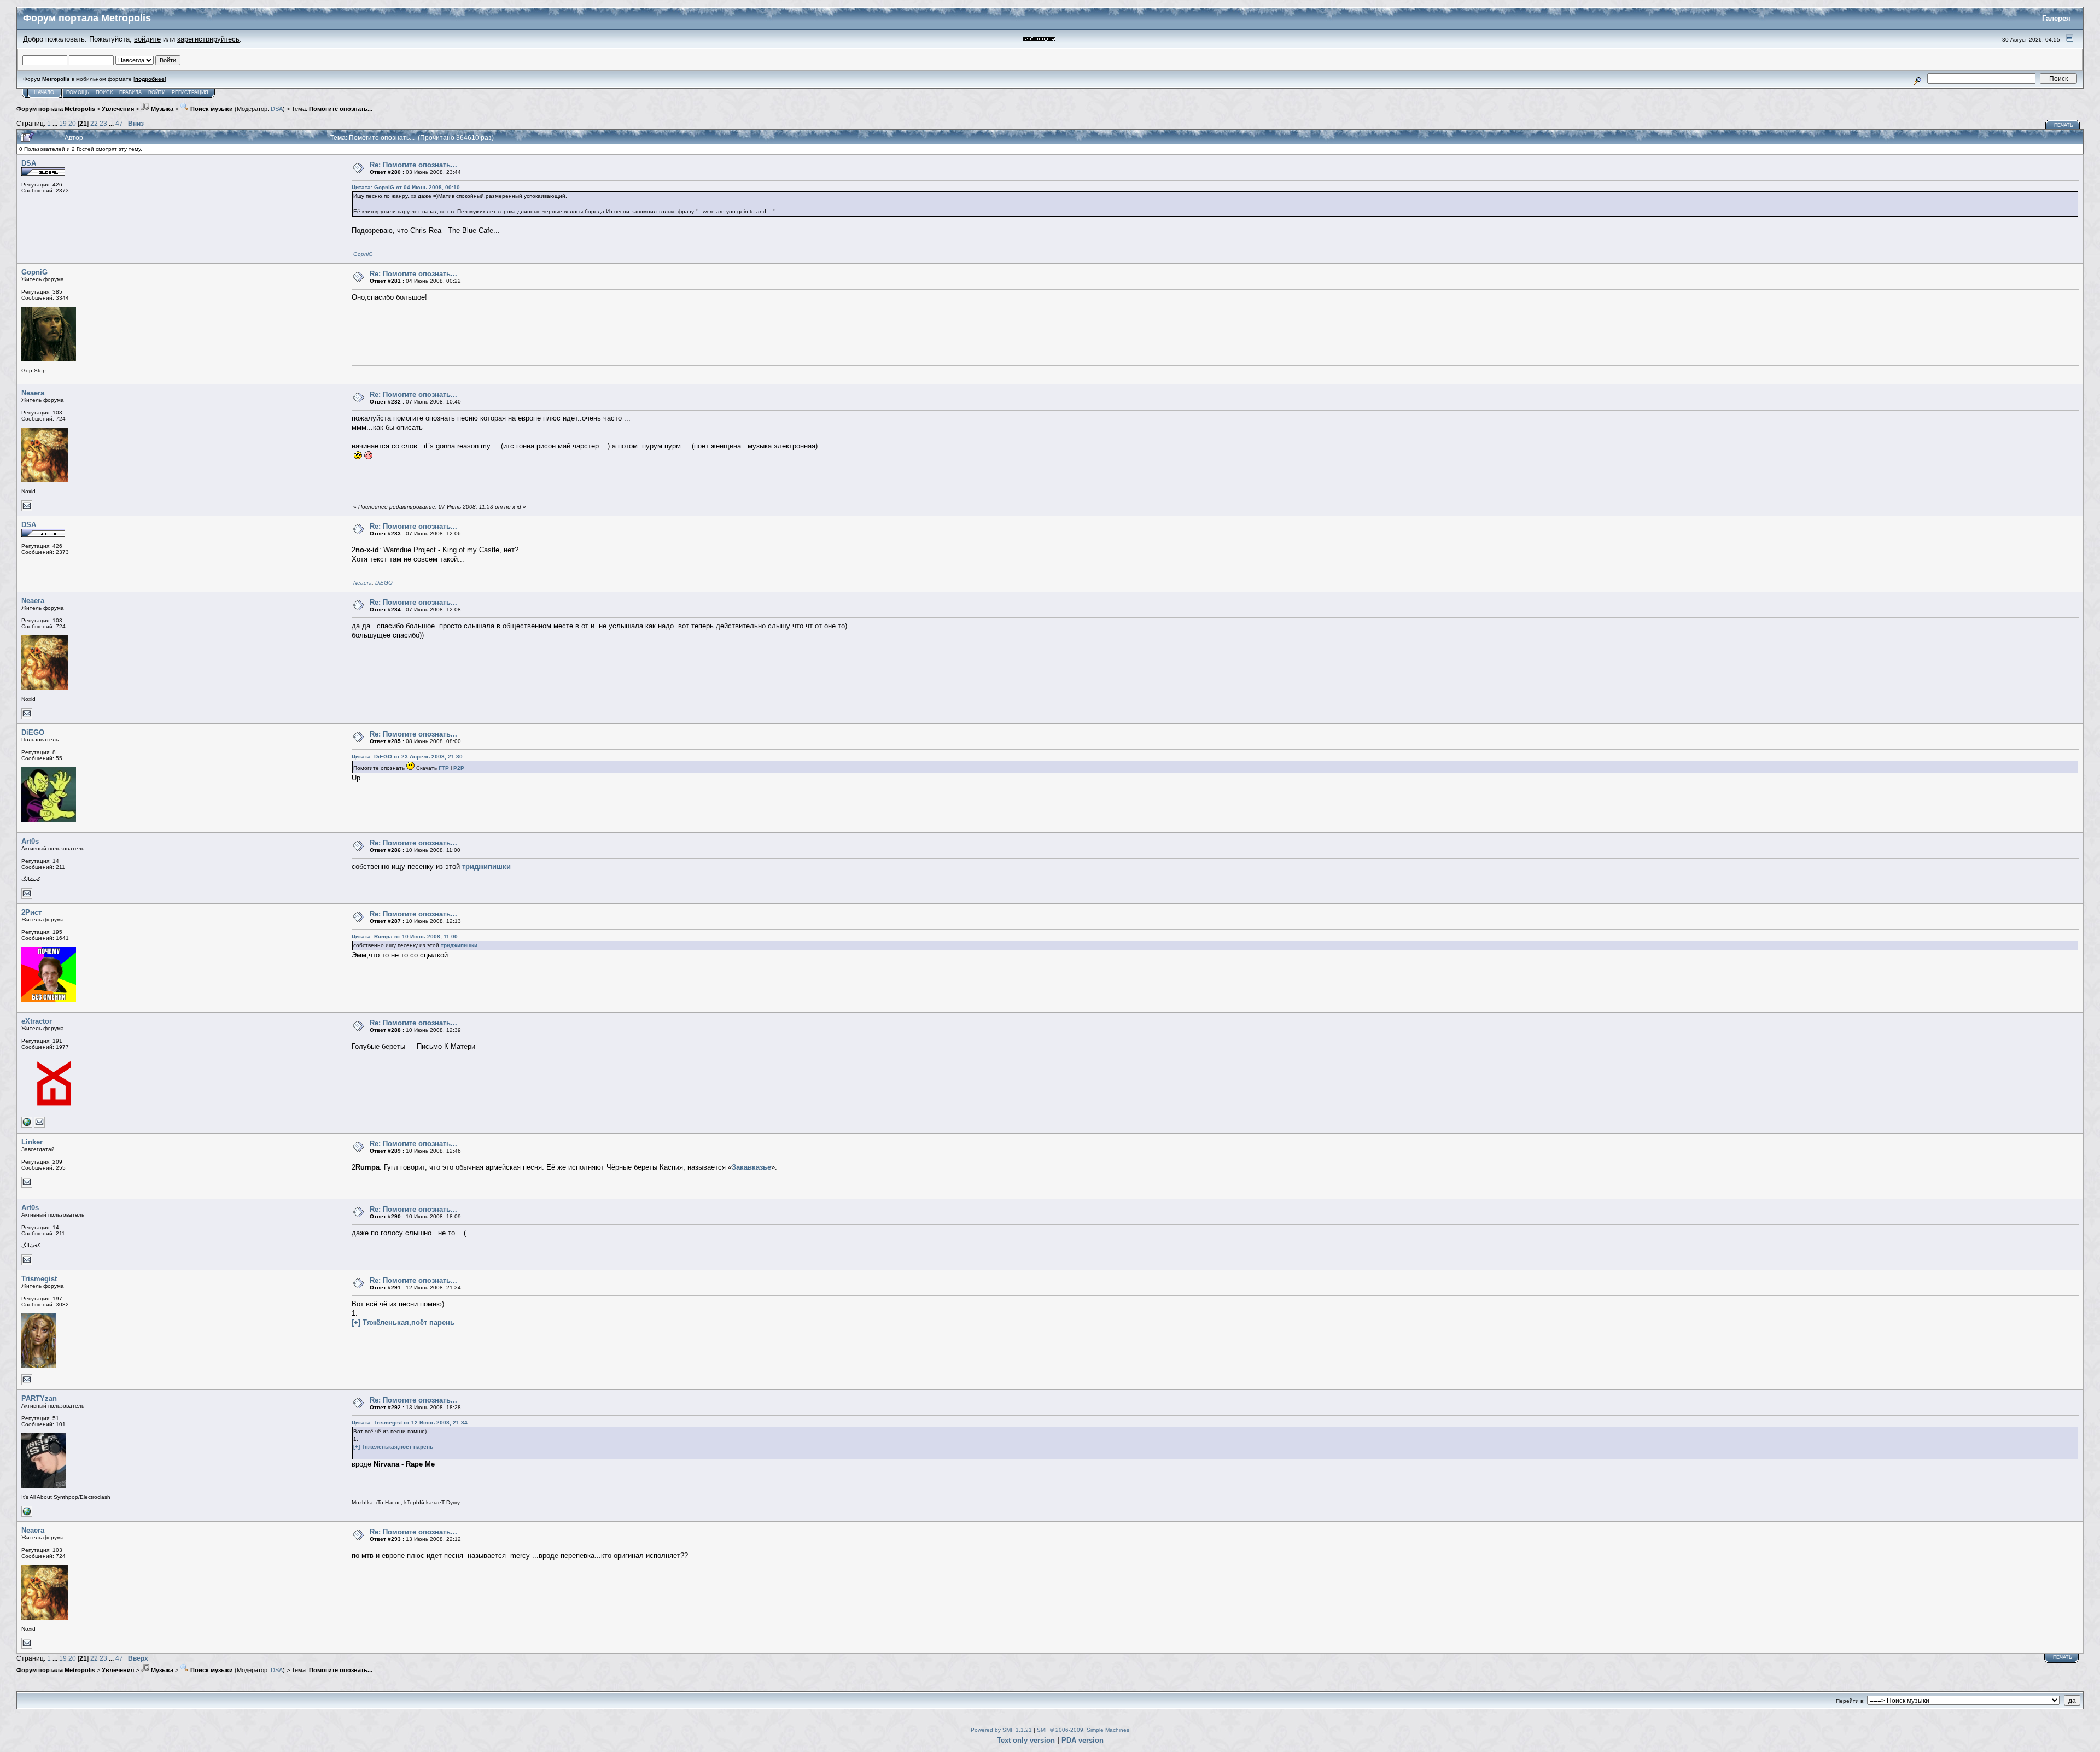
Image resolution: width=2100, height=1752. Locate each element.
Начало (44, 92)
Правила (130, 92)
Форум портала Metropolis (56, 109)
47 (119, 123)
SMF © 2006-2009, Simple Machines (1083, 1730)
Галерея (2056, 18)
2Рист (31, 912)
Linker (32, 1142)
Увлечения (118, 109)
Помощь (78, 92)
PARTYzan (39, 1398)
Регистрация (190, 92)
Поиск (104, 92)
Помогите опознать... (341, 109)
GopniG (363, 254)
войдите (147, 39)
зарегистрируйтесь (208, 39)
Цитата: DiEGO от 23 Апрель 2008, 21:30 (407, 757)
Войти (157, 92)
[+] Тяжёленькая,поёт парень (403, 1322)
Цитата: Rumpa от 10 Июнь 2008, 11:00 (405, 936)
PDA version (1083, 1740)
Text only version (1026, 1740)
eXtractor (37, 1021)
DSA (277, 109)
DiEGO (384, 583)
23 (103, 123)
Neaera (33, 393)
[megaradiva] (27, 1515)
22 (94, 123)
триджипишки (486, 866)
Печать (2064, 125)
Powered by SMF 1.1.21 (1001, 1730)
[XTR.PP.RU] (27, 1126)
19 (63, 123)
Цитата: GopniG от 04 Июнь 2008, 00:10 (406, 187)
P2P (459, 768)
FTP (444, 768)
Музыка (161, 109)
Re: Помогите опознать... (413, 165)
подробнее (150, 79)
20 (72, 123)
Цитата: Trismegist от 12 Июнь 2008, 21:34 (410, 1423)
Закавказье (751, 1167)
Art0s (30, 841)
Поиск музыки (211, 109)
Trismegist (39, 1279)
